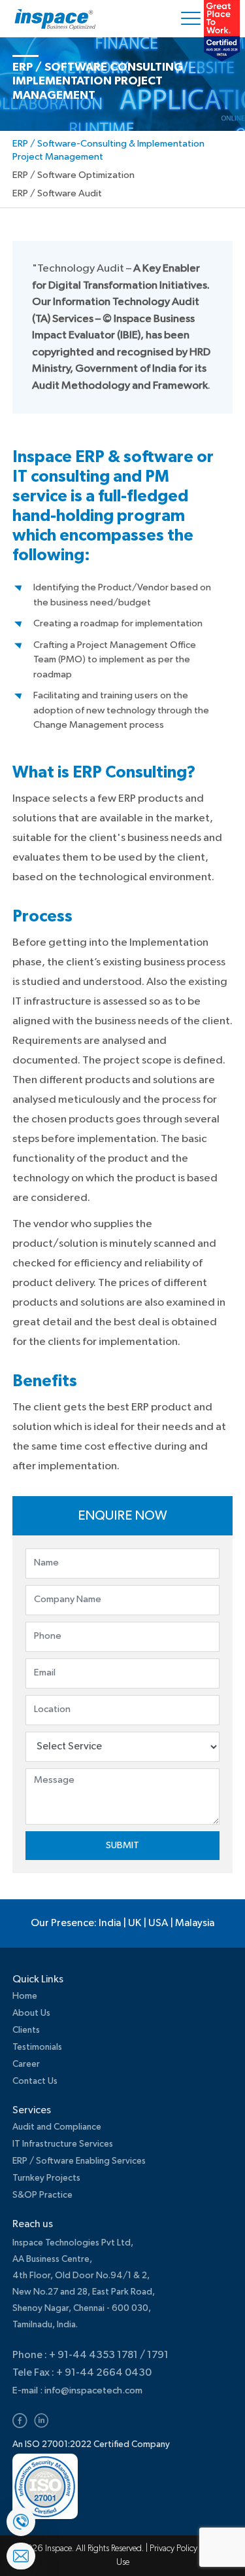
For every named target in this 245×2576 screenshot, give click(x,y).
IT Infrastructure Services (63, 2144)
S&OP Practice (42, 2195)
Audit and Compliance (57, 2127)
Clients (26, 2030)
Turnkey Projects (46, 2178)
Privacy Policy (174, 2549)
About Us (31, 2013)
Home (25, 1996)
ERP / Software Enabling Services (79, 2161)
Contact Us (35, 2081)
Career (26, 2064)
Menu (193, 19)
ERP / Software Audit (57, 193)
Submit (122, 1845)
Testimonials (37, 2047)
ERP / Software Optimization (73, 175)
